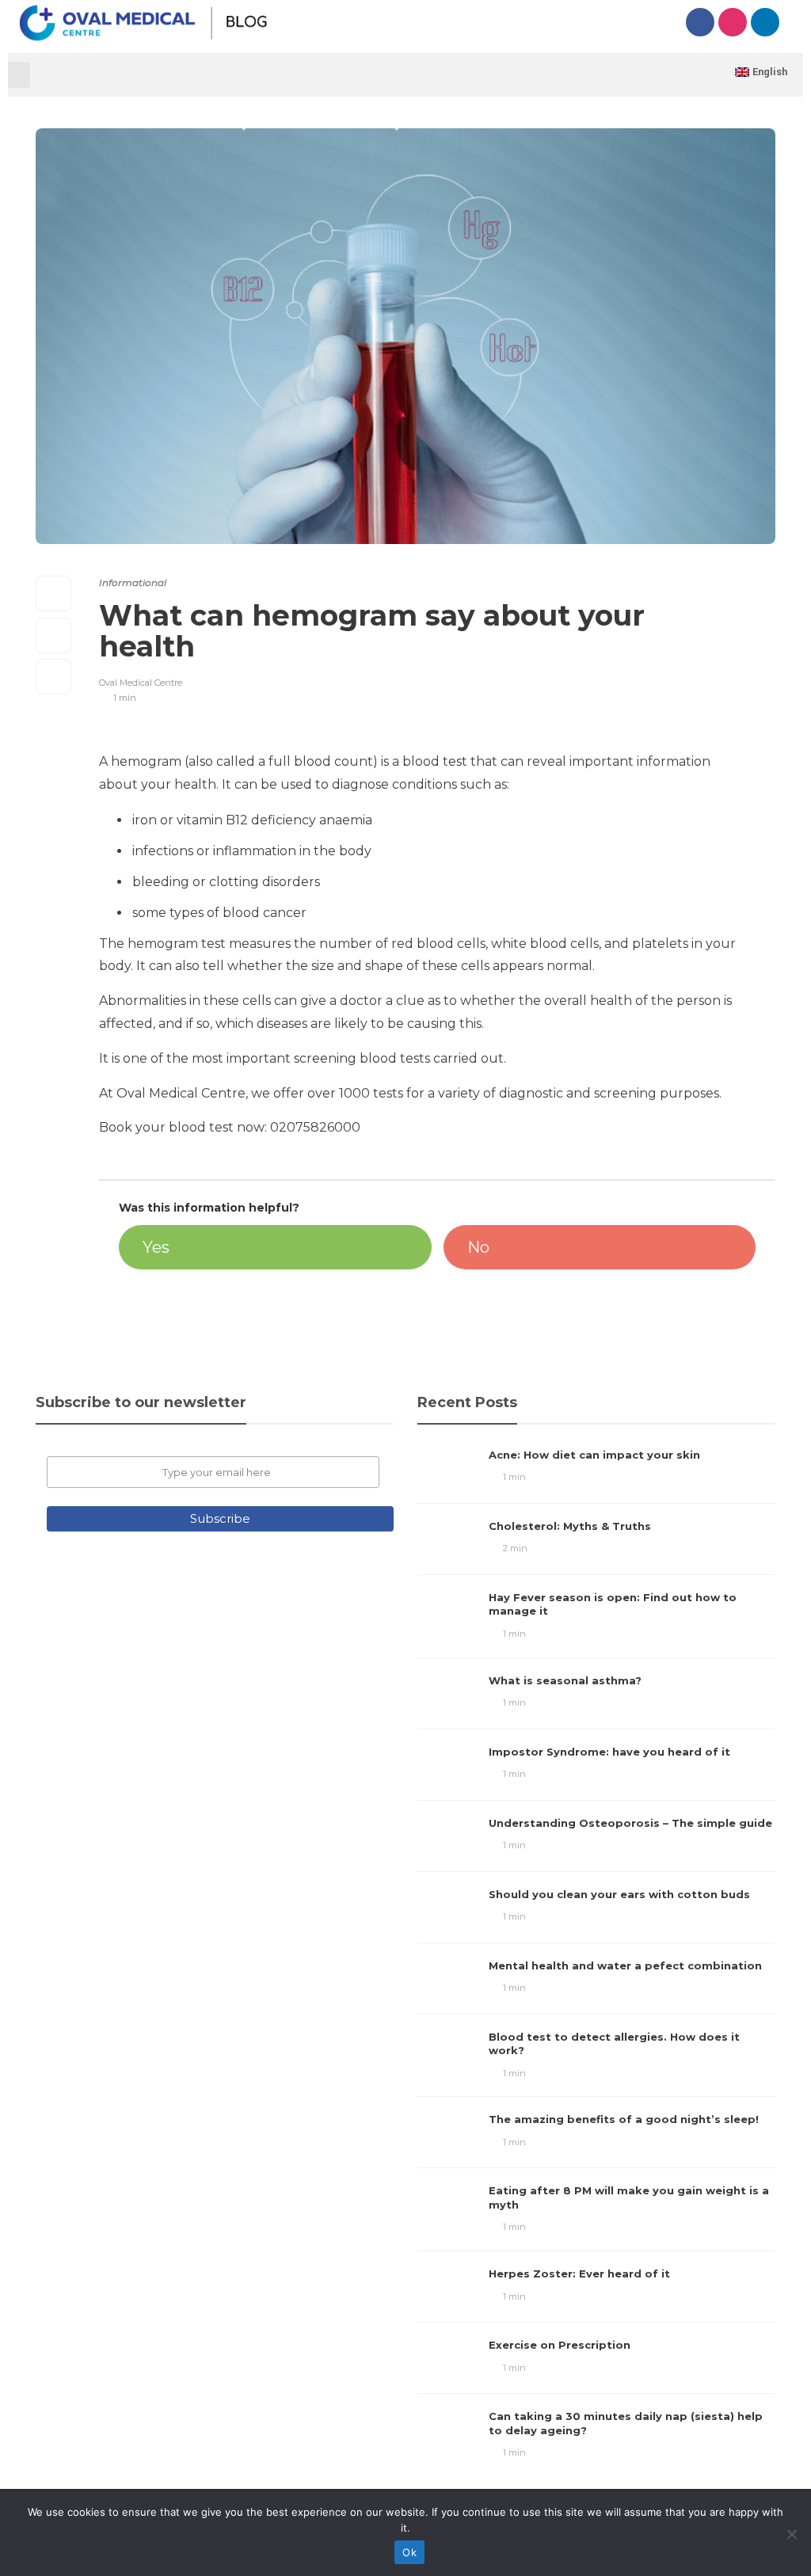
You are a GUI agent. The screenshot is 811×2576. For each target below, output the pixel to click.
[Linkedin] (765, 22)
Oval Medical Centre (141, 683)
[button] (19, 75)
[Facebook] (700, 22)
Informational (133, 582)
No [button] (478, 1247)
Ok (409, 2552)
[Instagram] (733, 22)
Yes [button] (156, 1247)
